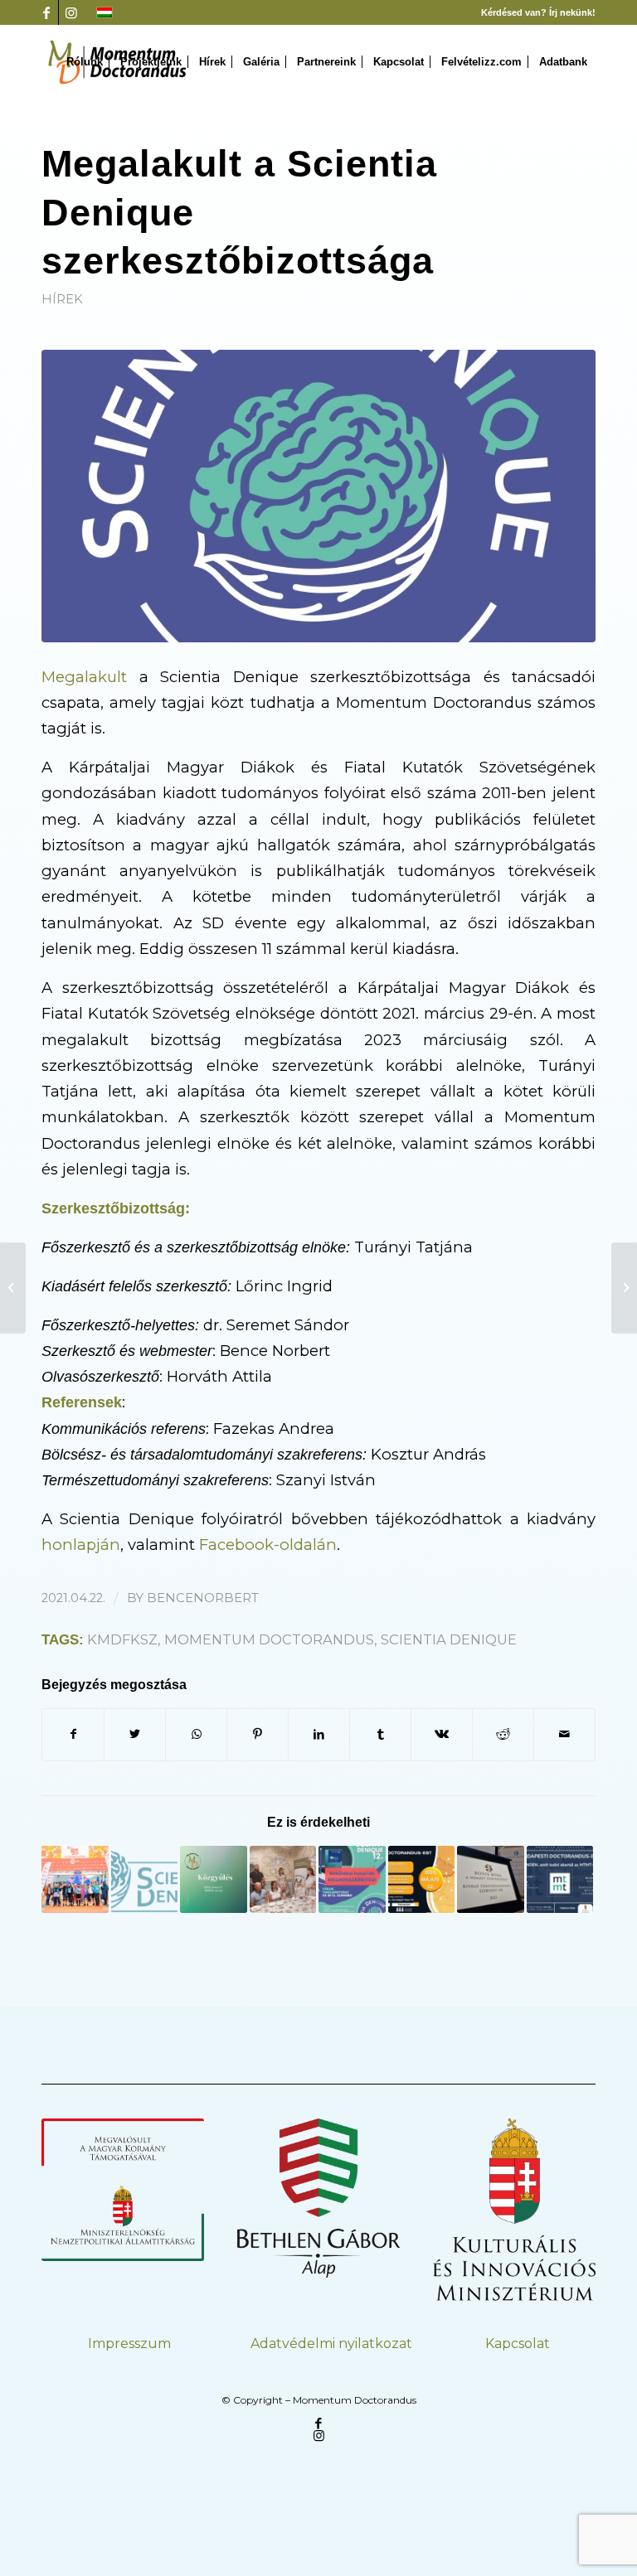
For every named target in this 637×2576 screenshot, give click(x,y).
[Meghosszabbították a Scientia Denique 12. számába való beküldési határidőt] (352, 1879)
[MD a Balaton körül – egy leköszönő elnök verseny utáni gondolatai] (75, 1879)
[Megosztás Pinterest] (258, 1734)
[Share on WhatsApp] (196, 1734)
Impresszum (129, 2344)
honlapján (81, 1545)
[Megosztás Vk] (442, 1734)
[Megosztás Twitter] (135, 1734)
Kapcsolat (518, 2344)
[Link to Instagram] (71, 12)
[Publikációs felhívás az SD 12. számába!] (145, 1879)
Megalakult (84, 677)
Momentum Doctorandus (269, 1639)
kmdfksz (122, 1639)
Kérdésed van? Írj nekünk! (538, 12)
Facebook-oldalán (268, 1545)
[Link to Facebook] (46, 12)
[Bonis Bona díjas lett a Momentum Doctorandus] (491, 1879)
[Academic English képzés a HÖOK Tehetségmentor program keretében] (13, 1288)
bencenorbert (203, 1598)
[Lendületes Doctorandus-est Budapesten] (422, 1879)
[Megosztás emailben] (564, 1734)
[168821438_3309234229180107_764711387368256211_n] (318, 496)
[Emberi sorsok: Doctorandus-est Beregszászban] (283, 1879)
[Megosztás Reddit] (503, 1734)
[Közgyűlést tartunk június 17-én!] (214, 1879)
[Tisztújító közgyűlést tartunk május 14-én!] (624, 1288)
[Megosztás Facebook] (73, 1734)
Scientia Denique (449, 1639)
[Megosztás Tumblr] (380, 1734)
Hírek (62, 299)
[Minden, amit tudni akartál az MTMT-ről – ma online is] (560, 1879)
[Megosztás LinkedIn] (319, 1734)
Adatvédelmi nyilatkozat (331, 2344)
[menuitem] (85, 62)
